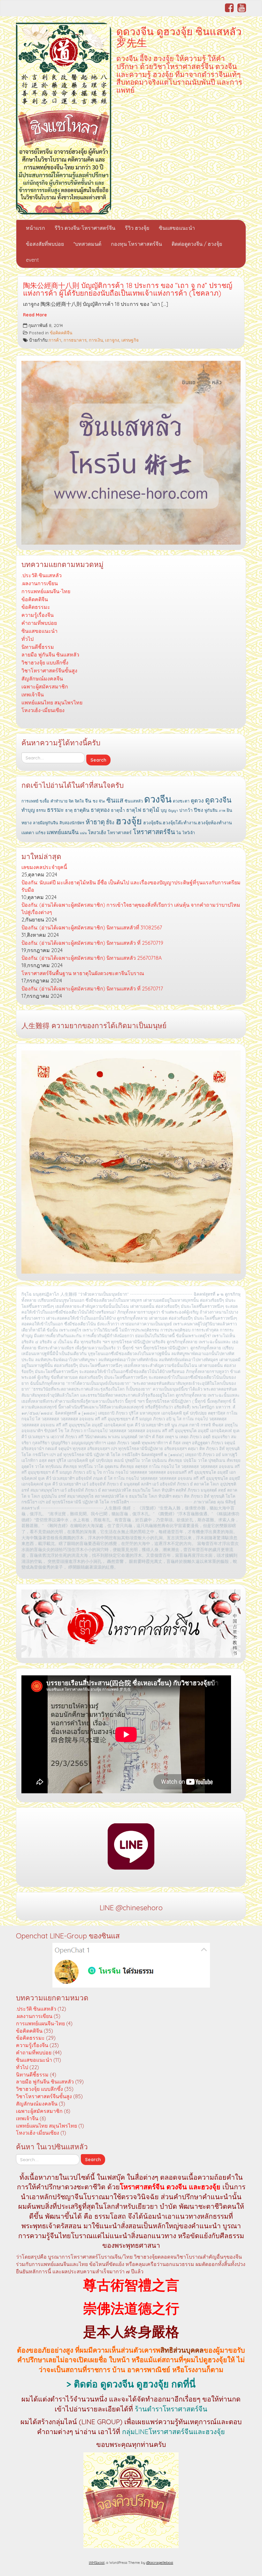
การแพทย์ (30, 801)
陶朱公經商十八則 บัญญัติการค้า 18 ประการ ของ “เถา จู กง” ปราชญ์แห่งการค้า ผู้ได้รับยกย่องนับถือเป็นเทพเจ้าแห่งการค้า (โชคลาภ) (128, 289)
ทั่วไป (27, 639)
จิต (71, 801)
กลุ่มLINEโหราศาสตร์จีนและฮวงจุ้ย (173, 2432)
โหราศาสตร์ (119, 833)
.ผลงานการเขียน (40, 583)
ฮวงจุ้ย (129, 821)
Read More (35, 315)
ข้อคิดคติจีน (61, 333)
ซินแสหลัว (134, 801)
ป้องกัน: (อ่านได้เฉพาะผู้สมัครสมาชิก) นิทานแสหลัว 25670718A (92, 958)
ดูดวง (197, 800)
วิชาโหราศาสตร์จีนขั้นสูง (49, 671)
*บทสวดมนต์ (87, 244)
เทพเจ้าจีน (33, 694)
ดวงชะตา (181, 801)
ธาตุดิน (82, 810)
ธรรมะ (55, 810)
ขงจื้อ (44, 801)
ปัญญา (173, 811)
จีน (88, 801)
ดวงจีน (158, 799)
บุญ (164, 810)
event (32, 260)
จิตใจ (79, 801)
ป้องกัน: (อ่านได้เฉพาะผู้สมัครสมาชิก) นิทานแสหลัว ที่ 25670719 (92, 943)
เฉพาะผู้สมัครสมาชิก (45, 687)
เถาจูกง (112, 340)
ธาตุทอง (100, 810)
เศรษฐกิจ (130, 340)
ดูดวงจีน (218, 800)
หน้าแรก (35, 228)
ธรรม (41, 810)
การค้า (55, 340)
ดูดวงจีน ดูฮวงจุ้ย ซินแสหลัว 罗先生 (179, 37)
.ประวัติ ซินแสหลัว (42, 575)
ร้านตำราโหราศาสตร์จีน (171, 2409)
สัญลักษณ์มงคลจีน (42, 679)
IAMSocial (97, 2563)
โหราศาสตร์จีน (154, 832)
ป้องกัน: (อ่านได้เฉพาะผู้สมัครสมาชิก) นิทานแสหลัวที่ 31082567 (92, 927)
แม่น (83, 833)
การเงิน (96, 340)
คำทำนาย (59, 801)
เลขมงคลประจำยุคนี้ (44, 867)
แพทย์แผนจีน (63, 832)
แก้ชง (40, 833)
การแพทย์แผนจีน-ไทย (46, 591)
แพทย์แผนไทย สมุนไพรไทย (52, 702)
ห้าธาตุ (95, 822)
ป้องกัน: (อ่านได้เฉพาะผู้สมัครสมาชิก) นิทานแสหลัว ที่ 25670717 (92, 989)
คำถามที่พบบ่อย (39, 623)
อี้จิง (110, 822)
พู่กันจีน (211, 810)
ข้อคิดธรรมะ (36, 607)
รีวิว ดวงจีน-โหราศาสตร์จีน (85, 228)
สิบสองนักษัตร (72, 823)
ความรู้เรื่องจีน (38, 615)
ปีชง (199, 810)
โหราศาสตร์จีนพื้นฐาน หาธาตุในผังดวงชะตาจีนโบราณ (83, 973)
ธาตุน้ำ (118, 810)
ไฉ (179, 833)
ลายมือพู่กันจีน (46, 823)
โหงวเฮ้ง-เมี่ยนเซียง (43, 710)
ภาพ (222, 811)
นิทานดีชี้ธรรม (38, 647)
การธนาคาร (75, 340)
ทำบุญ (28, 810)
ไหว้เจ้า (189, 833)
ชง (95, 801)
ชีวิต (102, 801)
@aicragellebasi (160, 2563)
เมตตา (28, 833)
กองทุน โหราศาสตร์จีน (136, 244)
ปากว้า (186, 810)
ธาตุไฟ (134, 810)
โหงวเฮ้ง (97, 832)
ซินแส (115, 800)
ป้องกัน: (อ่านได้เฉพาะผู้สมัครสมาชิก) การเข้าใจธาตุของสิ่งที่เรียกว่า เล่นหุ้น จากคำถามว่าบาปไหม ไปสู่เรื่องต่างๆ (131, 908)
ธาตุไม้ (151, 810)
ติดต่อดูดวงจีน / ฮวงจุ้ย (197, 244)
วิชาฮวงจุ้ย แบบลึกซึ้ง (45, 663)
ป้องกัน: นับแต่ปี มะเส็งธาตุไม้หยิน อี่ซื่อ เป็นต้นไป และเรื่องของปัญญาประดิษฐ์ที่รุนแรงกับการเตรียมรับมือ (131, 886)
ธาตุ (69, 810)
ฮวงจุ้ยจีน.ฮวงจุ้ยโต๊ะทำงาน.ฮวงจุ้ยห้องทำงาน (188, 823)
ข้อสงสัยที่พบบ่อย (45, 244)
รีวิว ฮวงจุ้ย (137, 228)
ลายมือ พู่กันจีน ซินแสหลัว (50, 655)
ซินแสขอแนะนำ (177, 228)
